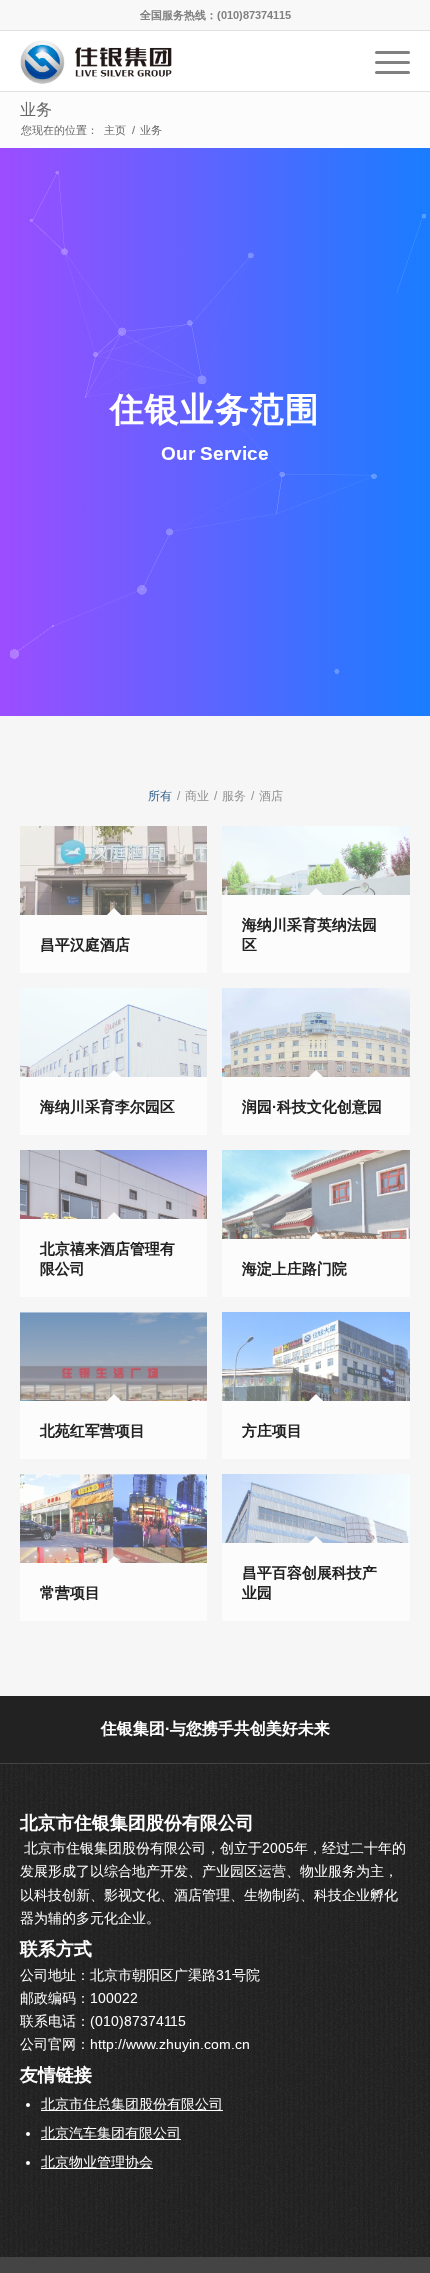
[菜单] (382, 61)
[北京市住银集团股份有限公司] (176, 61)
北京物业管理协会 (97, 2162)
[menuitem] (382, 61)
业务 (36, 109)
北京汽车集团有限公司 (111, 2133)
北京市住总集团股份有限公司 (132, 2104)
